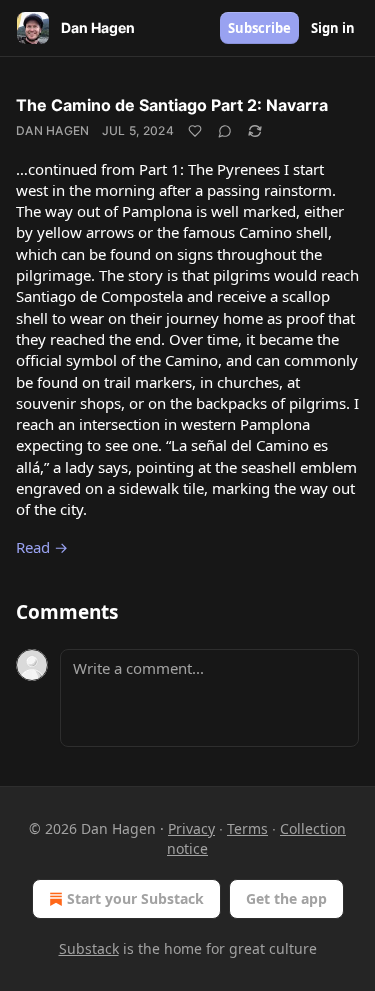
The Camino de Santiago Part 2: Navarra (172, 105)
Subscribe (259, 28)
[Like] (195, 131)
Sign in (333, 28)
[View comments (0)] (225, 131)
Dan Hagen (53, 130)
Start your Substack (135, 898)
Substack (89, 948)
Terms (247, 828)
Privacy (191, 828)
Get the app (286, 898)
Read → (42, 547)
